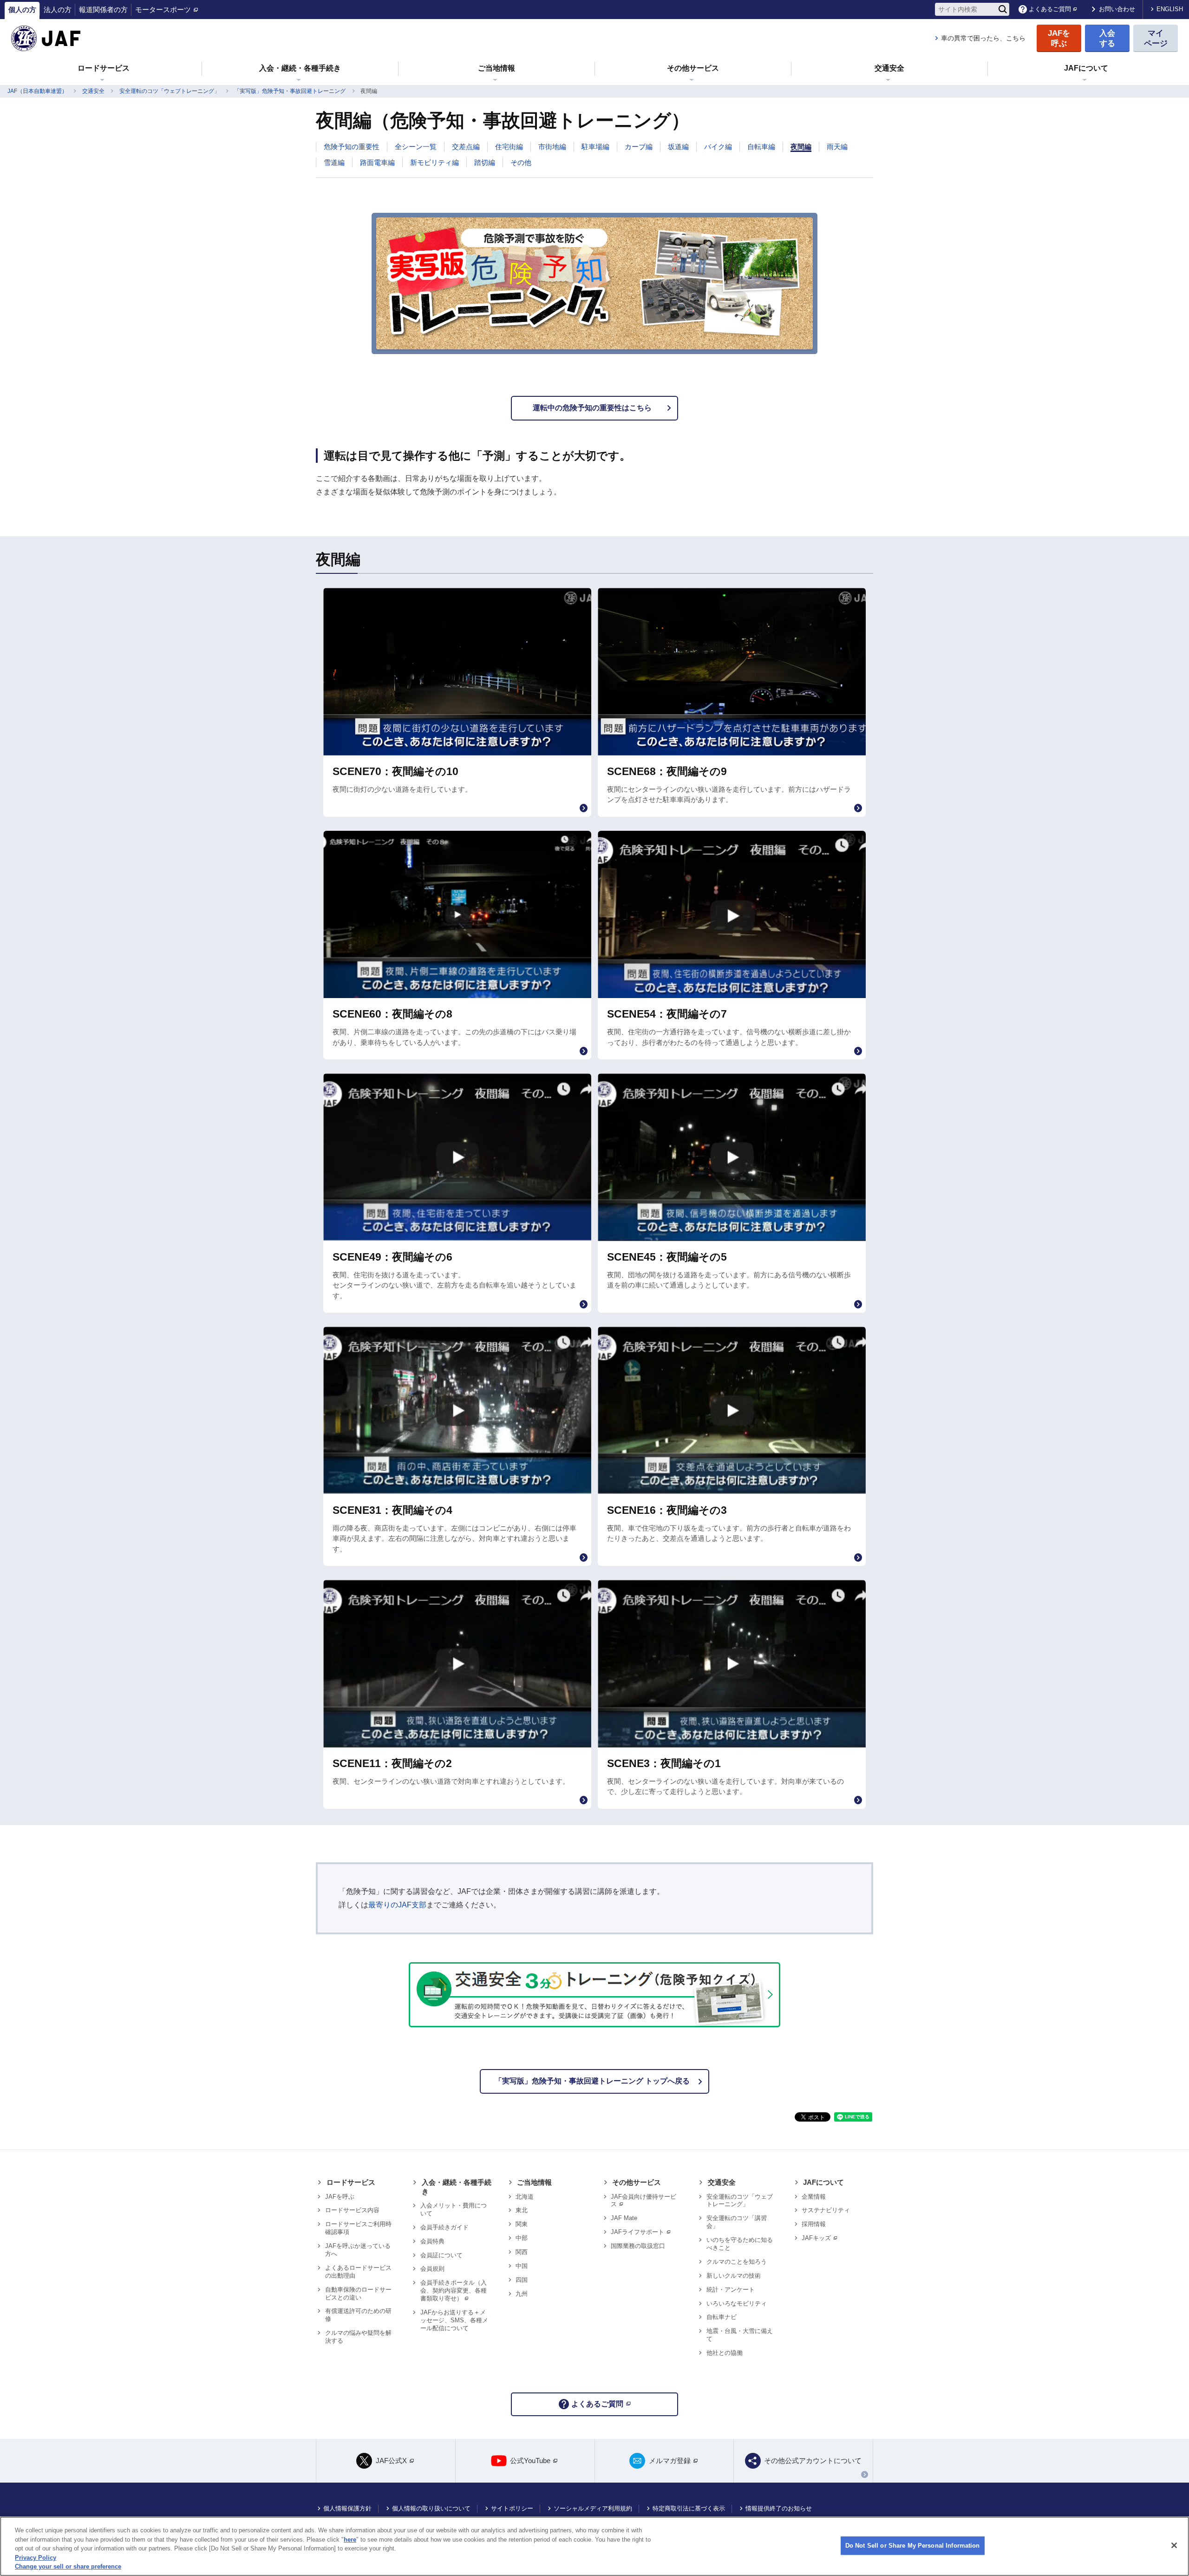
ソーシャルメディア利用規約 (593, 2508)
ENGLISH (1170, 9)
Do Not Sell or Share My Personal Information (913, 2546)
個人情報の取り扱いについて (431, 2508)
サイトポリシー (512, 2508)
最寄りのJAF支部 (397, 1905)
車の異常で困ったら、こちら (983, 38)
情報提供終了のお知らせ (779, 2508)
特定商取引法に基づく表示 (689, 2508)
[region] (594, 2546)
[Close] (1174, 2545)
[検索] (1003, 9)
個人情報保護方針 (347, 2508)
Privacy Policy (36, 2558)
